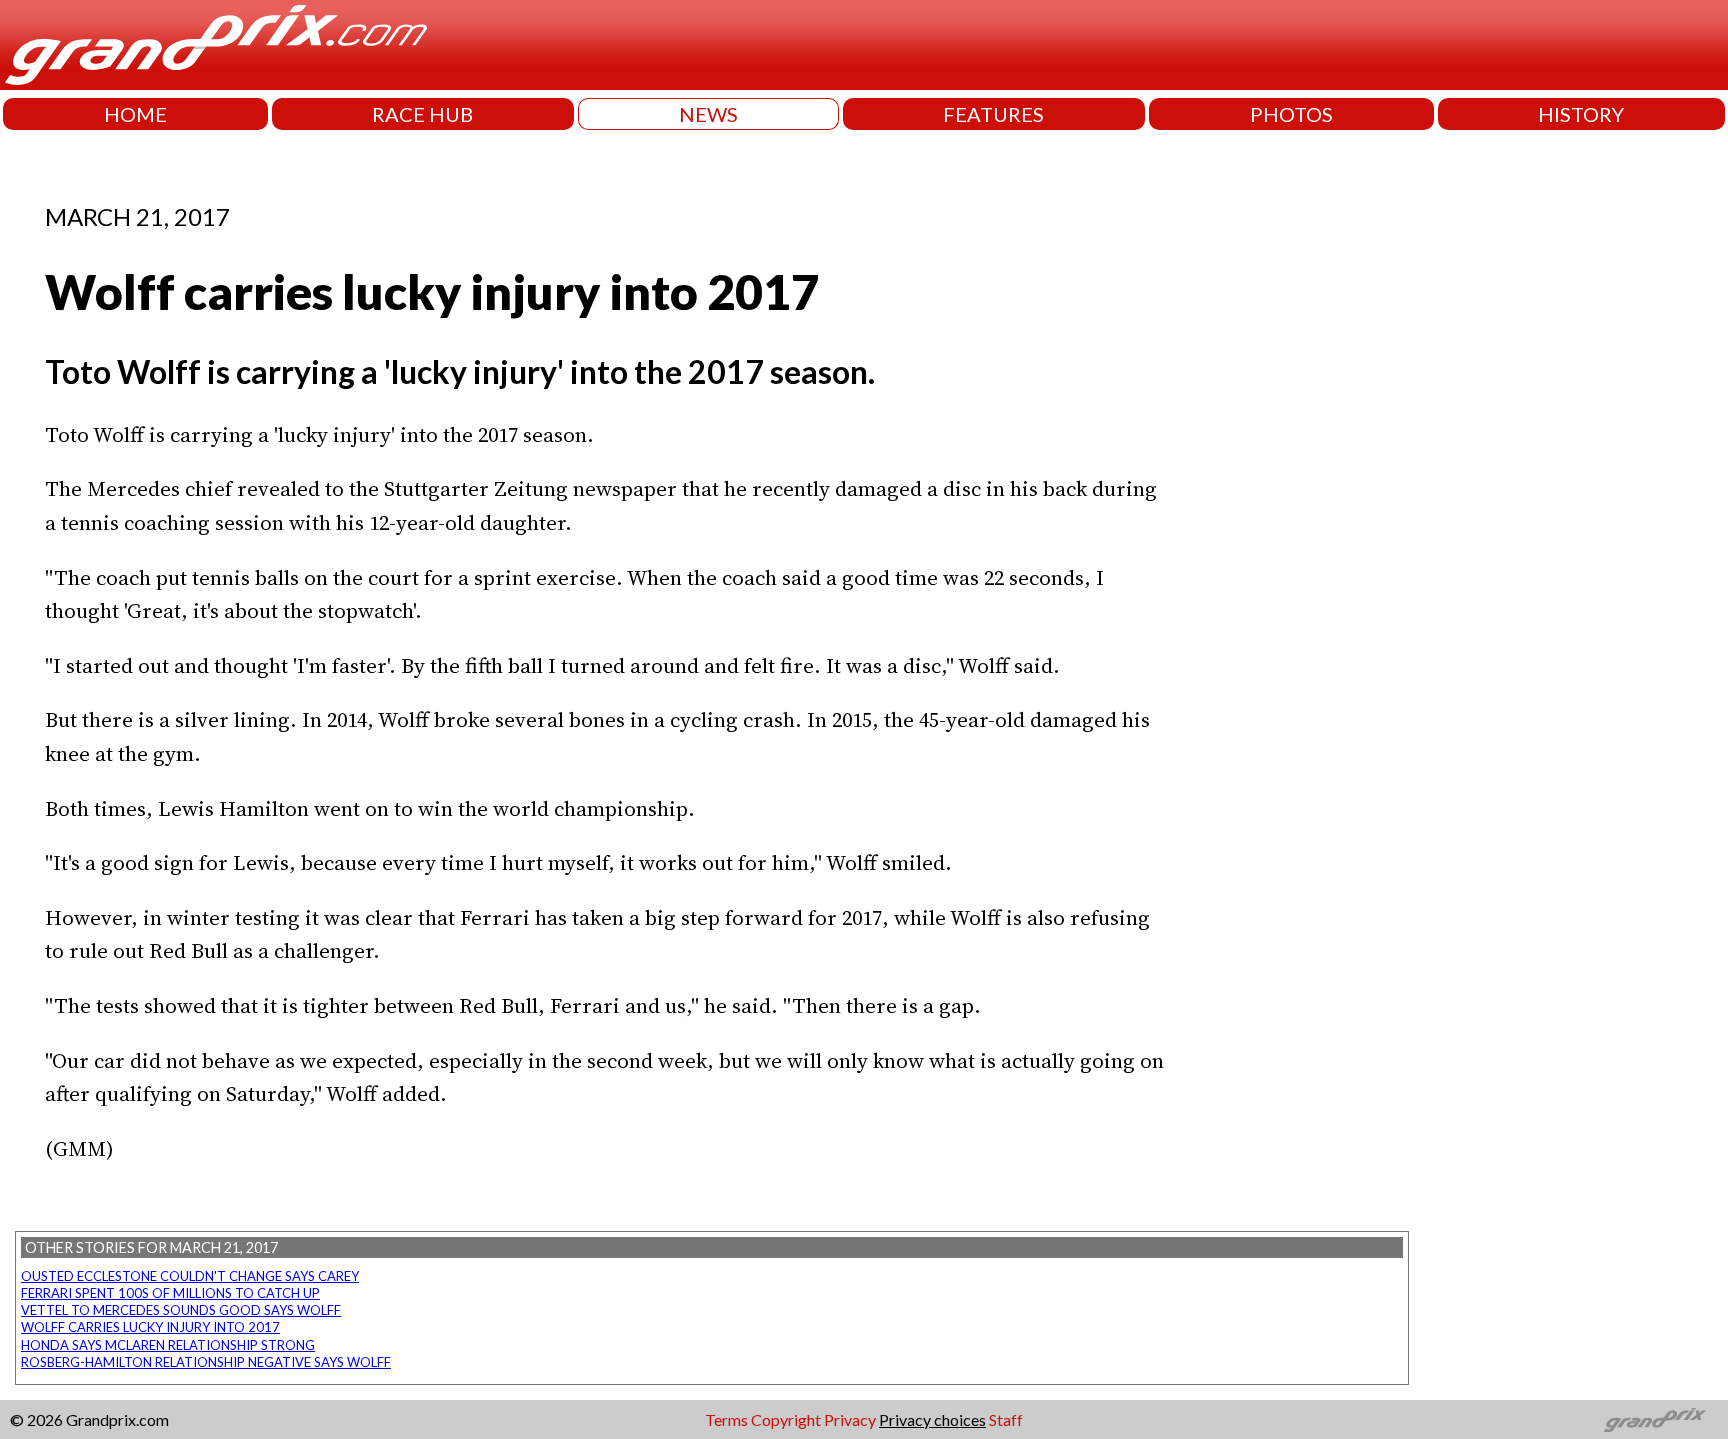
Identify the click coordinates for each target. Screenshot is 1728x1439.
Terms (726, 1419)
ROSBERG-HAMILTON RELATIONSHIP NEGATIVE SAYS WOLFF (206, 1362)
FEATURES (993, 114)
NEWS (708, 114)
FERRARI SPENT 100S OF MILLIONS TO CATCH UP (170, 1293)
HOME (135, 114)
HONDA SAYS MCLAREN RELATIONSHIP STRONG (168, 1345)
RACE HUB (422, 114)
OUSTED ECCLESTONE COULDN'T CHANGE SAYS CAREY (190, 1276)
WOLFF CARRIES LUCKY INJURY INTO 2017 (150, 1327)
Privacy (850, 1419)
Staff (1006, 1419)
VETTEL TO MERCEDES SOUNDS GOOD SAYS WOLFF (181, 1310)
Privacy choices (932, 1419)
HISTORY (1581, 114)
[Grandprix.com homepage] (1655, 1420)
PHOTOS (1291, 114)
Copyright (786, 1419)
